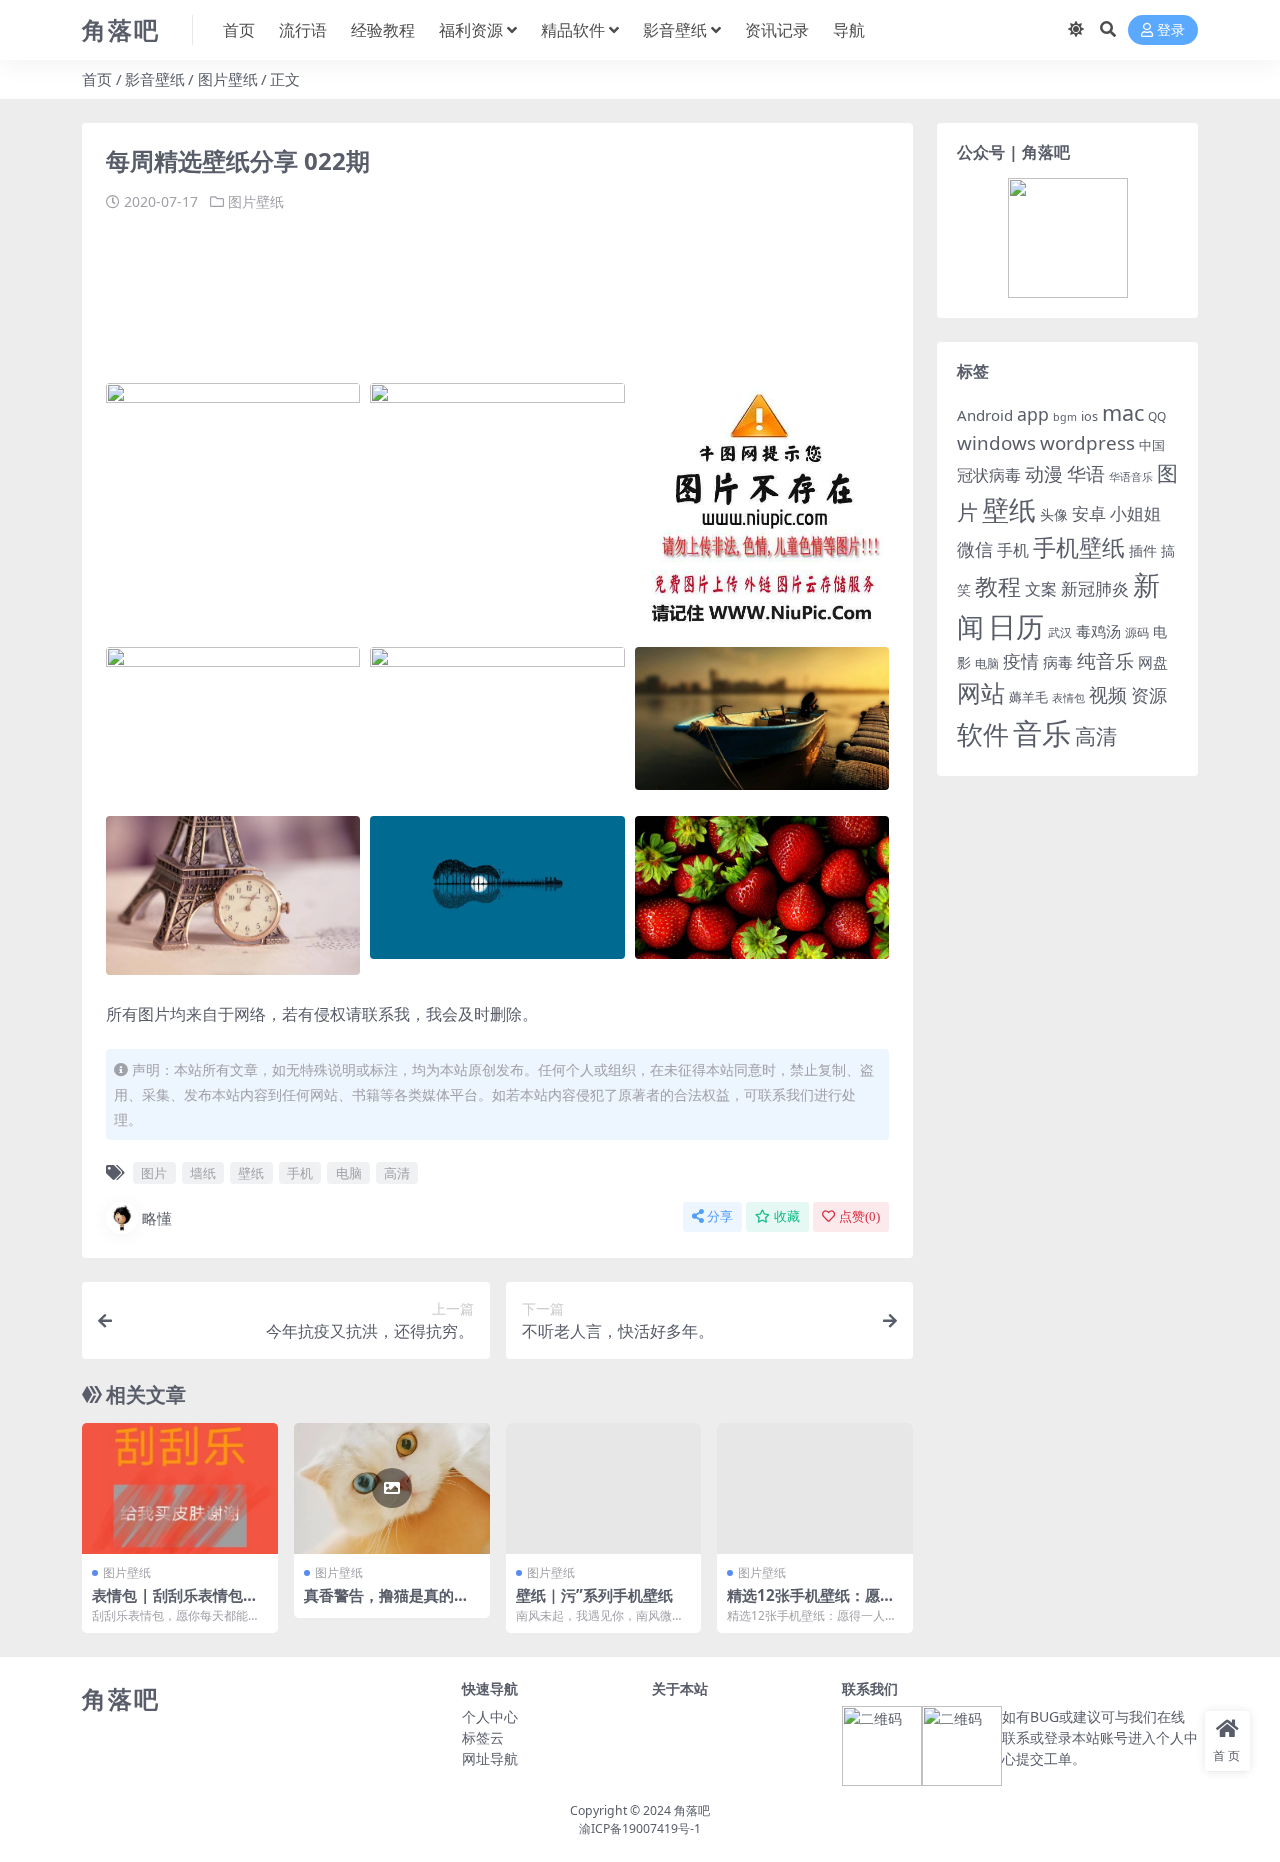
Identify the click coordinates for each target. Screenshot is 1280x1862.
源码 (1137, 632)
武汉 (1060, 632)
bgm (1065, 417)
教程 (998, 586)
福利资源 (471, 30)
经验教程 (383, 30)
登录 (1171, 30)
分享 (720, 1216)
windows (996, 443)
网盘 (1153, 662)
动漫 (1044, 473)
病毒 (1058, 662)
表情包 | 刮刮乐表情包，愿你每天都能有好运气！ (175, 1604)
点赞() (859, 1216)
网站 (981, 693)
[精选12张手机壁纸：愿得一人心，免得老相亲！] (815, 1488)
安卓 (1089, 513)
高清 (397, 1173)
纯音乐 (1105, 660)
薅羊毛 (1028, 697)
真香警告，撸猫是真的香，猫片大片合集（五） (386, 1604)
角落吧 (692, 1810)
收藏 (787, 1216)
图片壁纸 (228, 79)
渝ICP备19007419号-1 (640, 1828)
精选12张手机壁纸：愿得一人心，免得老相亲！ (811, 1604)
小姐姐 (1135, 513)
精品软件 (573, 30)
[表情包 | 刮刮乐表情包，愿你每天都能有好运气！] (180, 1488)
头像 (1054, 514)
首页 (239, 30)
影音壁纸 (675, 30)
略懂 (157, 1218)
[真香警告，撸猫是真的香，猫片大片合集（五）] (392, 1488)
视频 (1108, 695)
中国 (1152, 445)
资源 (1149, 694)
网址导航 (490, 1758)
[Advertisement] (470, 288)
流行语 (303, 30)
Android (985, 415)
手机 (300, 1173)
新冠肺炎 (1095, 588)
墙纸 (203, 1173)
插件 (1143, 550)
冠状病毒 (989, 475)
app (1033, 414)
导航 (849, 30)
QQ (1157, 416)
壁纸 (251, 1173)
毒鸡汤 (1098, 631)
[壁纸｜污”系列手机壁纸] (604, 1488)
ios (1089, 416)
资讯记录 (777, 30)
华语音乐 (1131, 476)
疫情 (1021, 661)
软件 (983, 734)
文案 (1041, 589)
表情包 (1068, 698)
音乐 (1042, 733)
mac (1123, 412)
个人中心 (490, 1716)
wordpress (1087, 443)
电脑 (349, 1173)
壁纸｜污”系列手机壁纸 (594, 1595)
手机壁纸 (1079, 547)
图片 (154, 1173)
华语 (1086, 474)
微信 (975, 548)
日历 (1016, 626)
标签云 (483, 1737)
